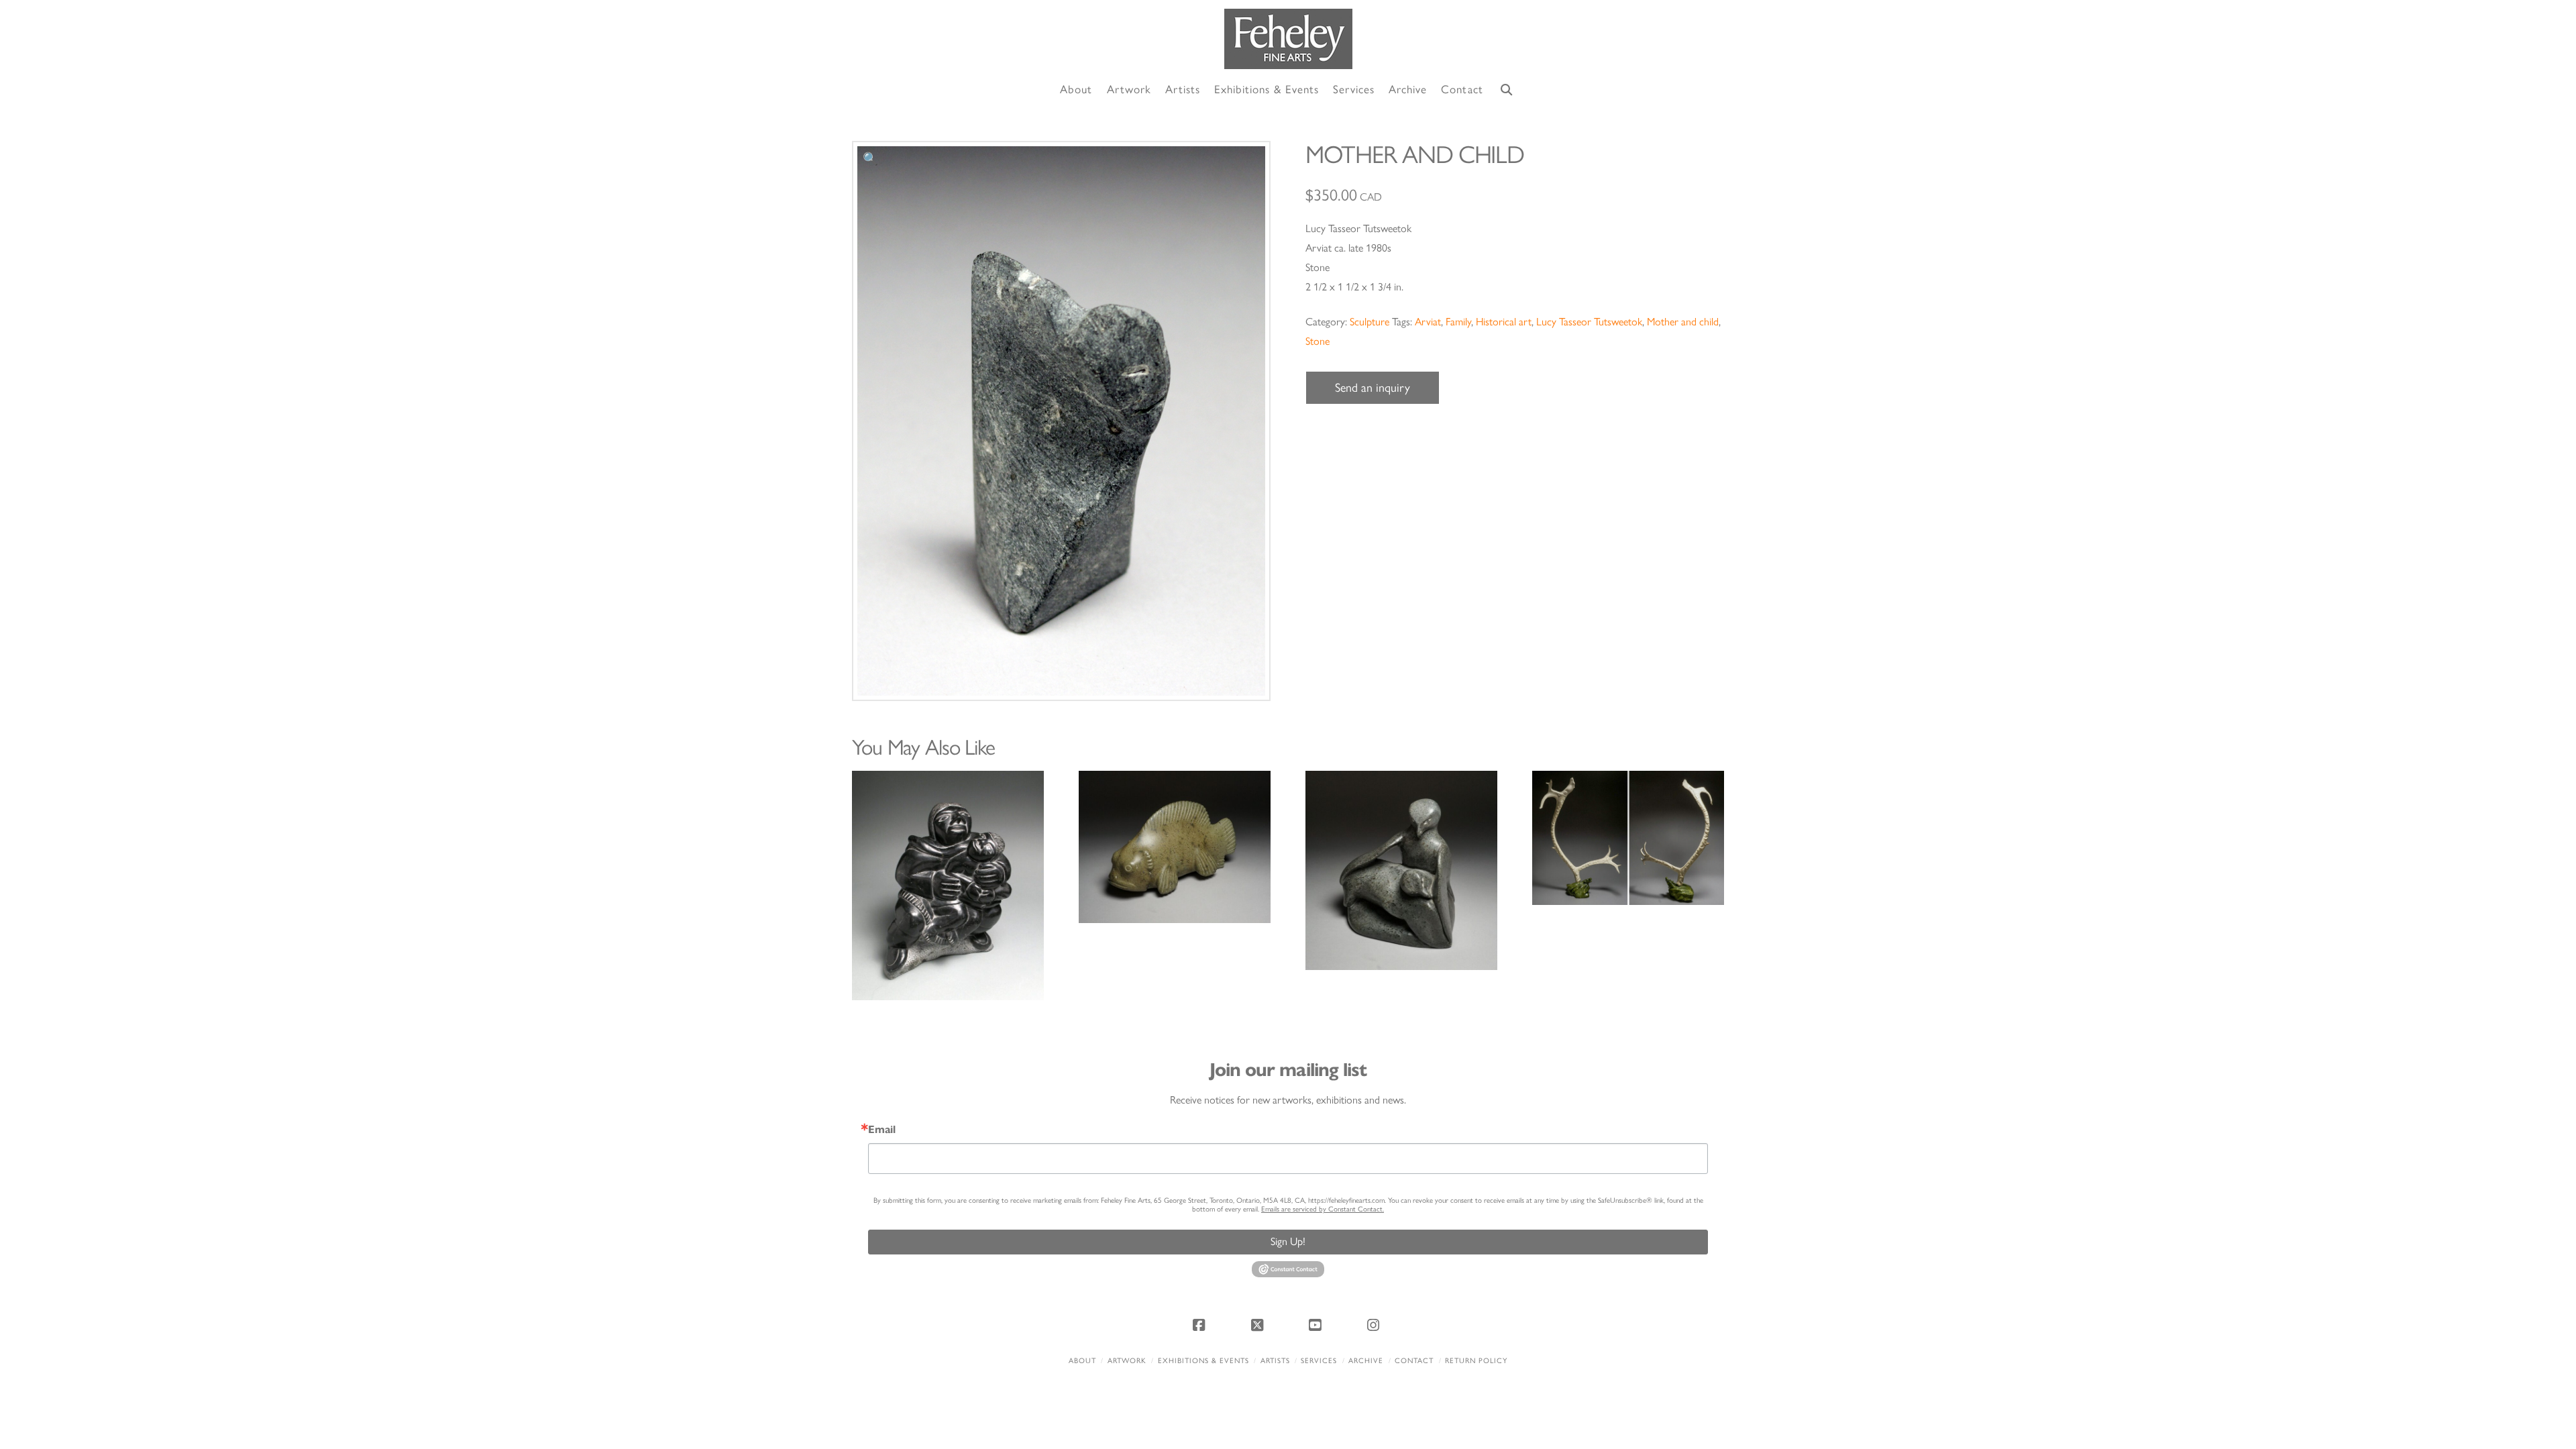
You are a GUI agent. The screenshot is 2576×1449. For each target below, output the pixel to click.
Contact (1414, 1361)
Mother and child (1683, 322)
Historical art (1504, 322)
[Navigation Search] (1507, 90)
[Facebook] (1201, 1325)
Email (882, 1130)
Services (1319, 1361)
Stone (1318, 341)
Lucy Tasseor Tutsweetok (1589, 322)
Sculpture (1370, 322)
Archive (1366, 1361)
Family (1458, 322)
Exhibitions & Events (1203, 1361)
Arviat (1428, 322)
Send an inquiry (1373, 388)
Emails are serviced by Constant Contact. (1323, 1209)
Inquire (948, 885)
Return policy (1476, 1361)
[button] (870, 159)
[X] (1259, 1325)
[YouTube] (1317, 1325)
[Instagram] (1375, 1325)
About (1082, 1361)
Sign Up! (1288, 1241)
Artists (1275, 1361)
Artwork (1127, 1361)
